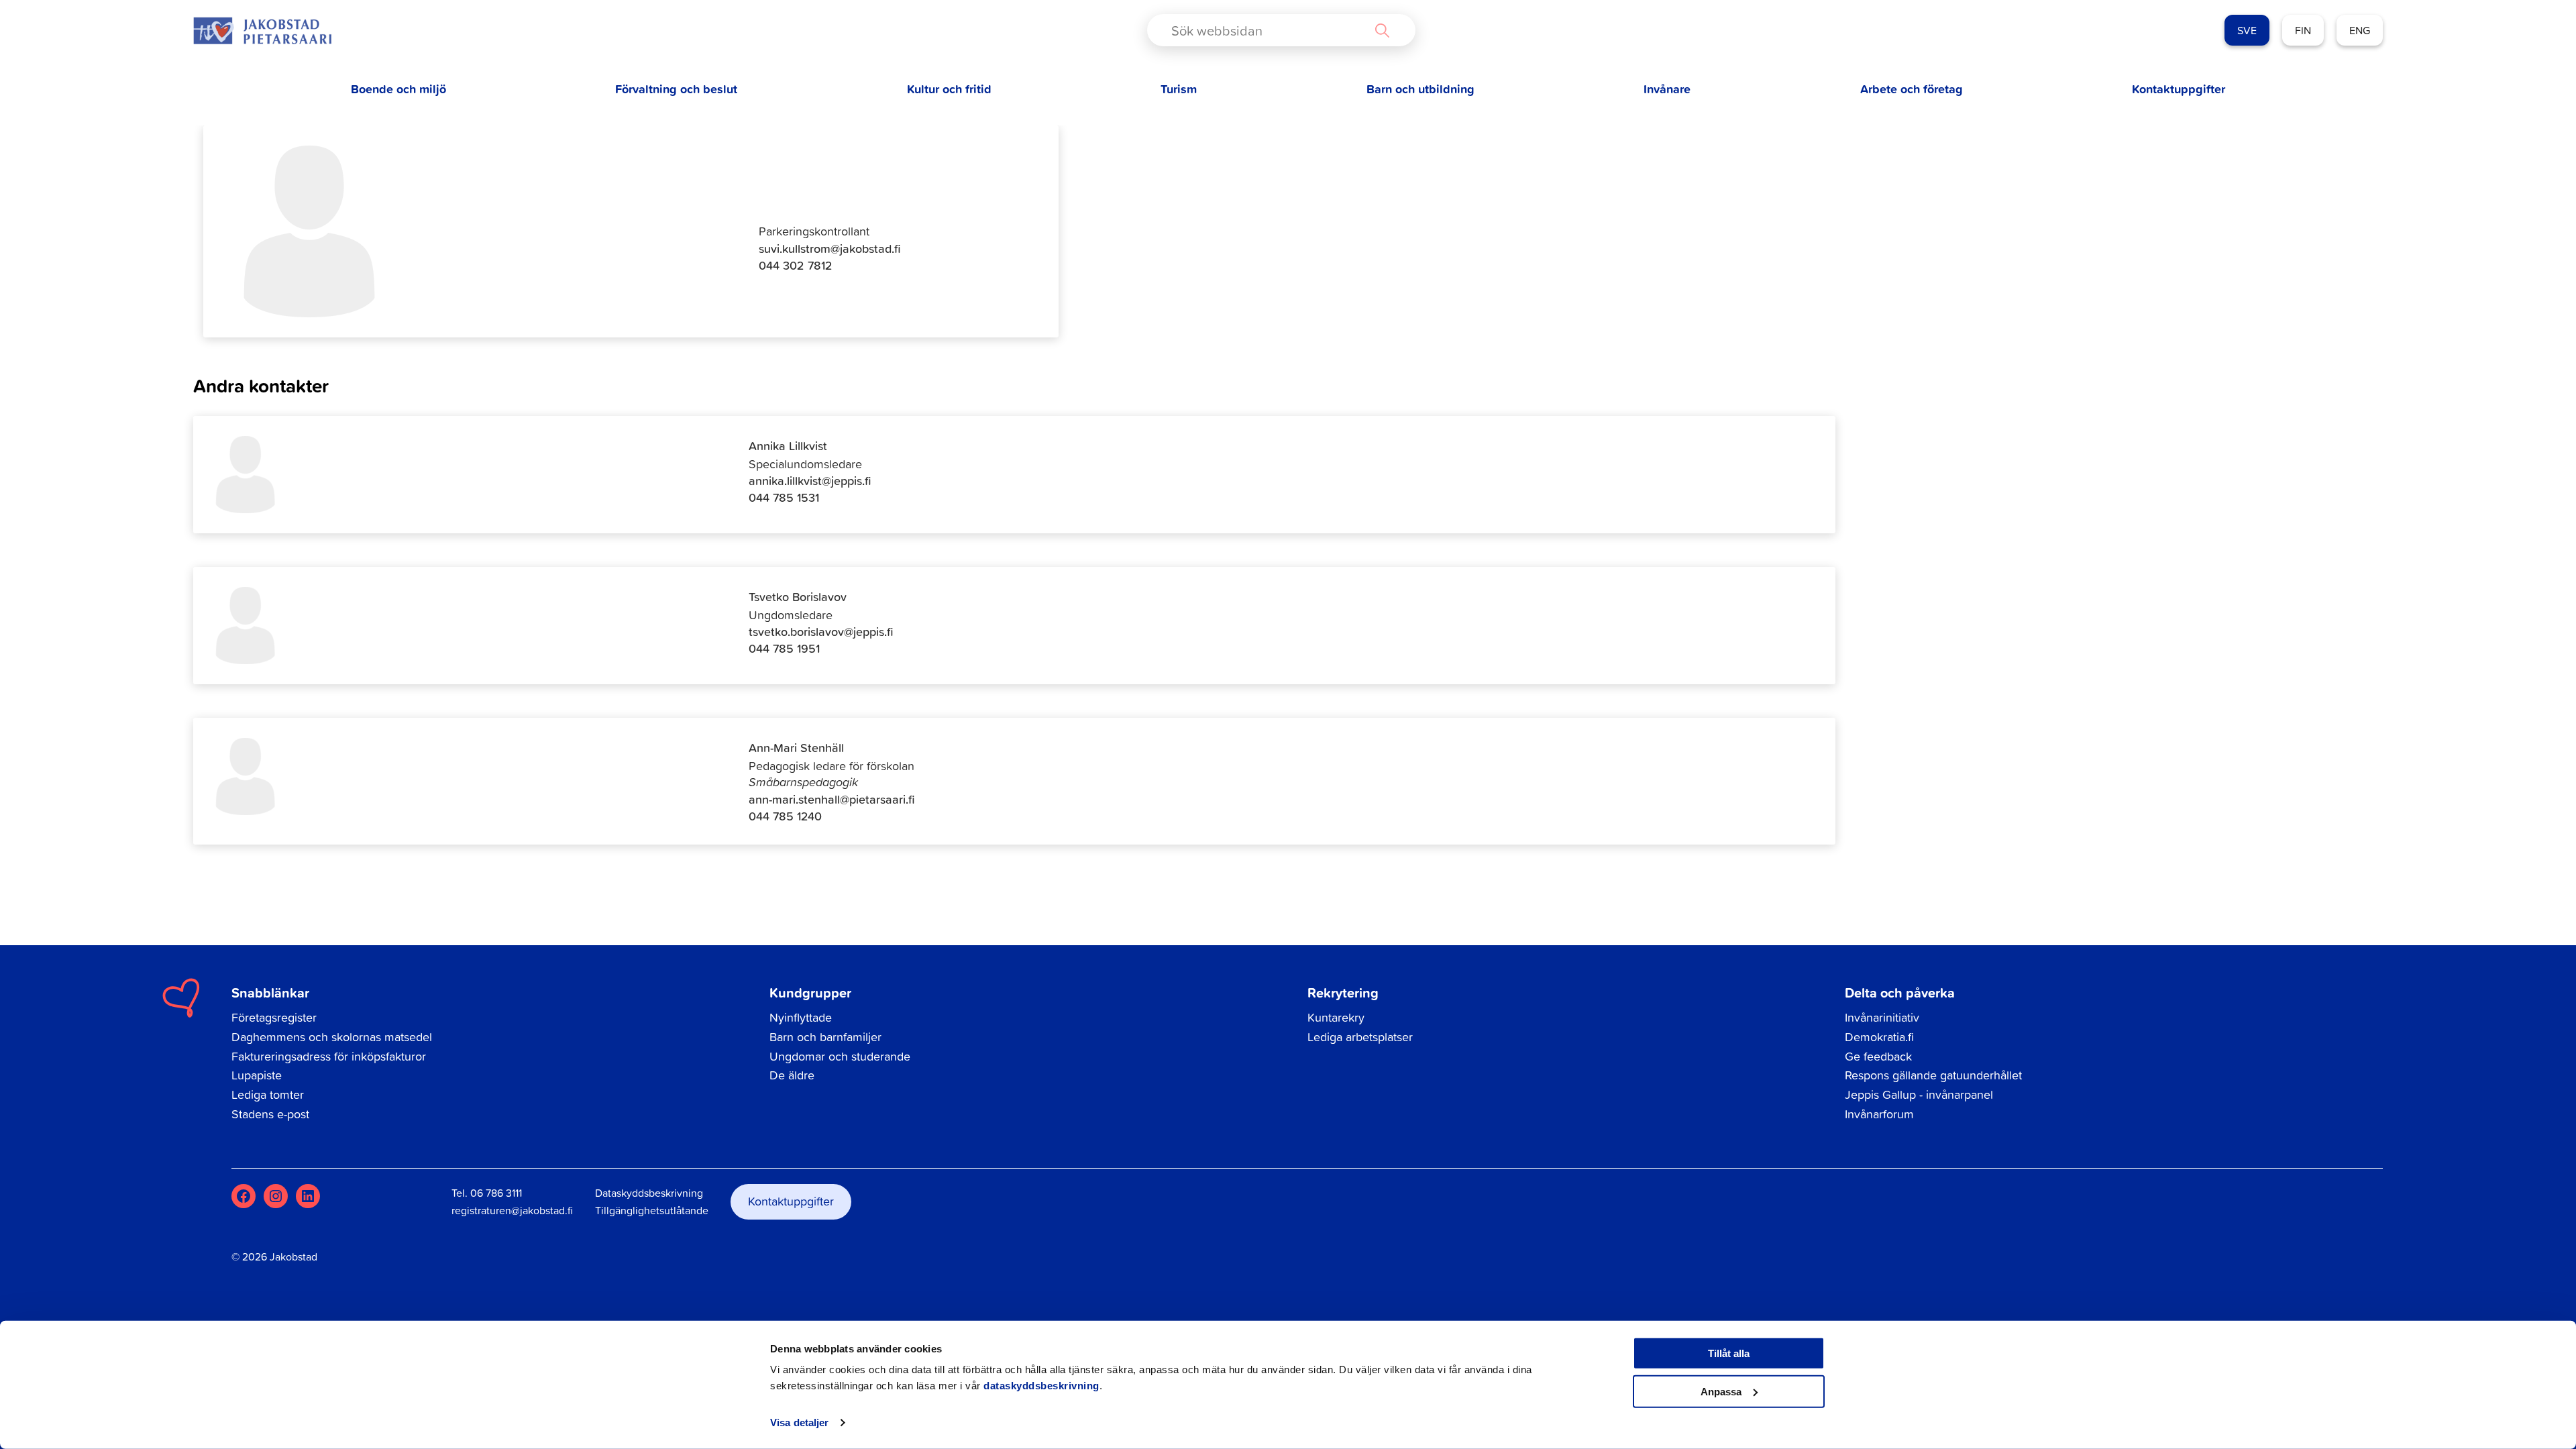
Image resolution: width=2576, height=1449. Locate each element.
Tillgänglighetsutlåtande (652, 1210)
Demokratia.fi (1879, 1037)
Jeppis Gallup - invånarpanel (1919, 1094)
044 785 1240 (785, 816)
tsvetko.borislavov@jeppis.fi (821, 632)
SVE (2247, 30)
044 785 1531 (784, 497)
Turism (1179, 89)
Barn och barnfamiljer (825, 1037)
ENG (2360, 30)
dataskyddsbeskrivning (1041, 1386)
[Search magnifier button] (1382, 30)
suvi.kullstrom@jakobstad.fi (830, 249)
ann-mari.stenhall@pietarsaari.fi (832, 799)
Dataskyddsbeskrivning (649, 1193)
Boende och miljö (398, 89)
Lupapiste (257, 1075)
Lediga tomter (268, 1094)
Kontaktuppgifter (2179, 89)
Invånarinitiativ (1882, 1017)
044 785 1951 (784, 648)
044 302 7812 (796, 265)
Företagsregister (274, 1017)
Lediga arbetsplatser (1360, 1037)
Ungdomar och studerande (840, 1056)
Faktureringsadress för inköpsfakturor (329, 1056)
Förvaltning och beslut (676, 89)
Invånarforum (1879, 1114)
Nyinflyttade (801, 1017)
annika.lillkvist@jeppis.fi (810, 481)
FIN (2303, 30)
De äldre (792, 1075)
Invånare (1667, 89)
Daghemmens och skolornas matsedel (332, 1037)
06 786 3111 (496, 1193)
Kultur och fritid (949, 89)
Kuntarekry (1336, 1017)
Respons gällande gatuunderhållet (1933, 1075)
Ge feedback (1878, 1056)
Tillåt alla (1729, 1353)
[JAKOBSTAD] (262, 31)
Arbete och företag (1912, 89)
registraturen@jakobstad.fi (512, 1210)
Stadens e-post (270, 1114)
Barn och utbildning (1420, 89)
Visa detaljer (799, 1423)
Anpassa (1721, 1391)
